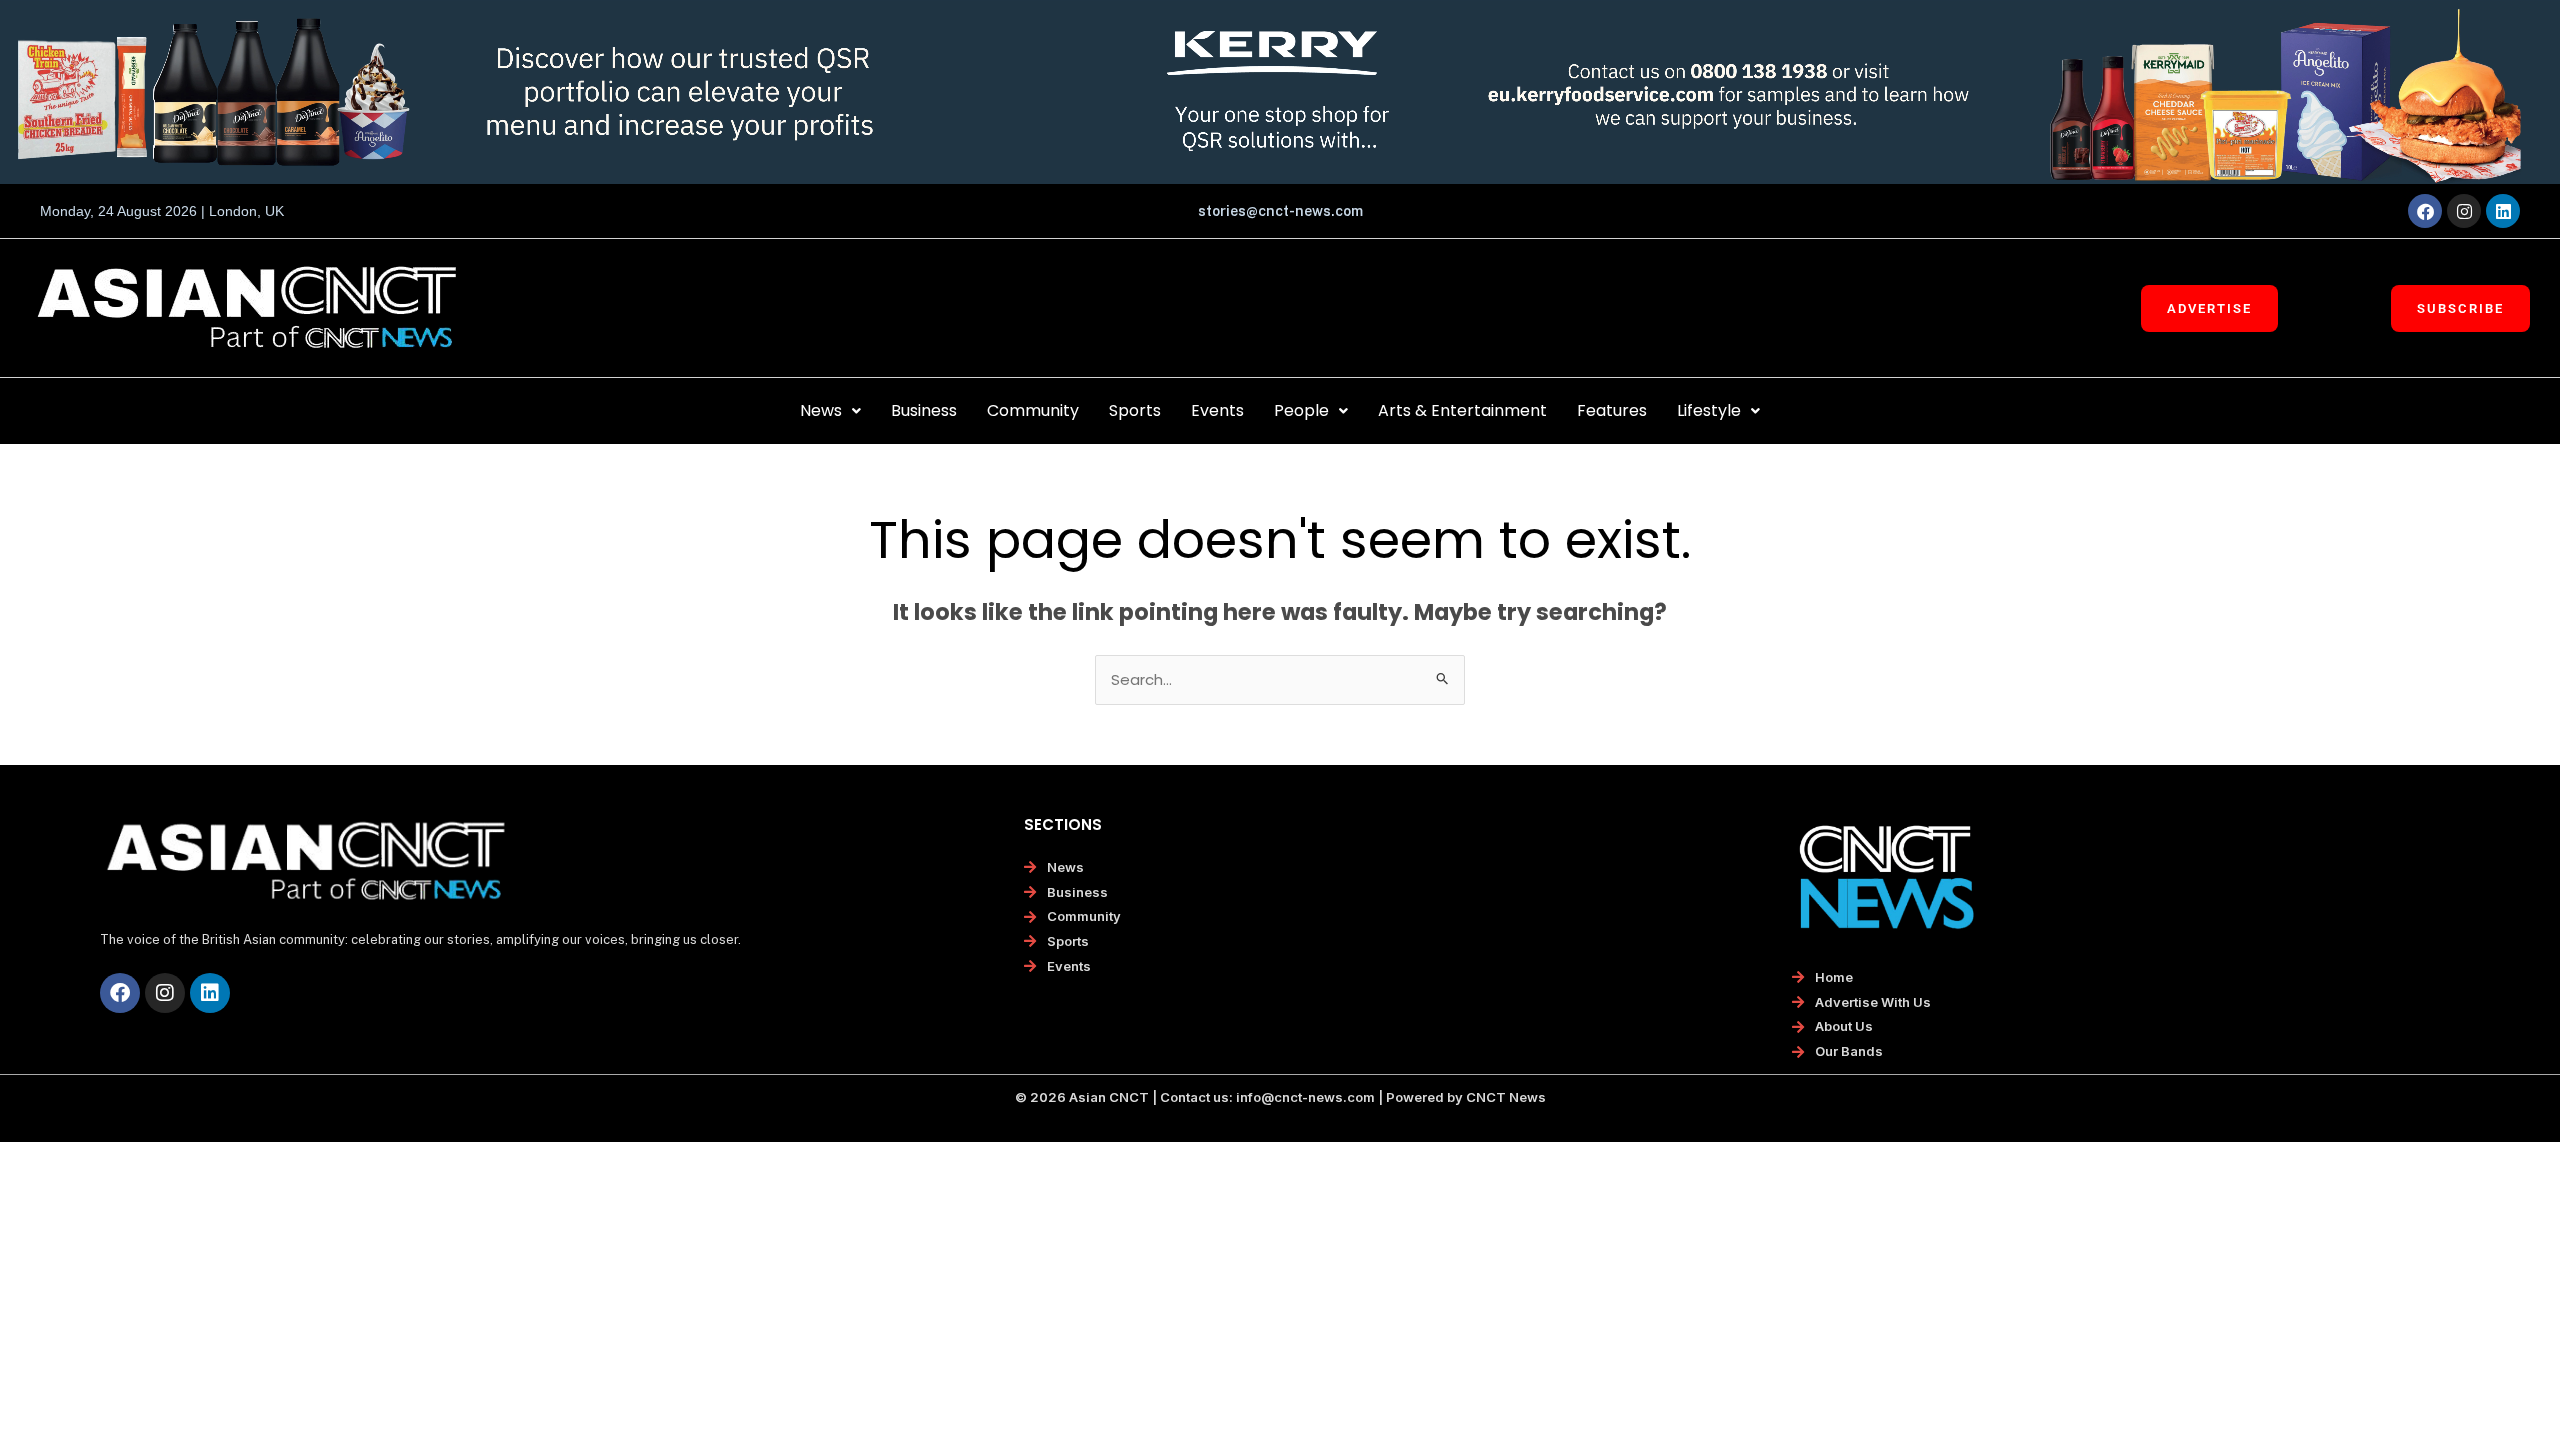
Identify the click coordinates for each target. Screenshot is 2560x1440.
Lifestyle (1709, 410)
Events (1217, 410)
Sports (1135, 410)
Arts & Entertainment (1462, 410)
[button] (830, 411)
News (821, 410)
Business (924, 410)
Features (1612, 410)
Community (1033, 410)
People (1301, 410)
